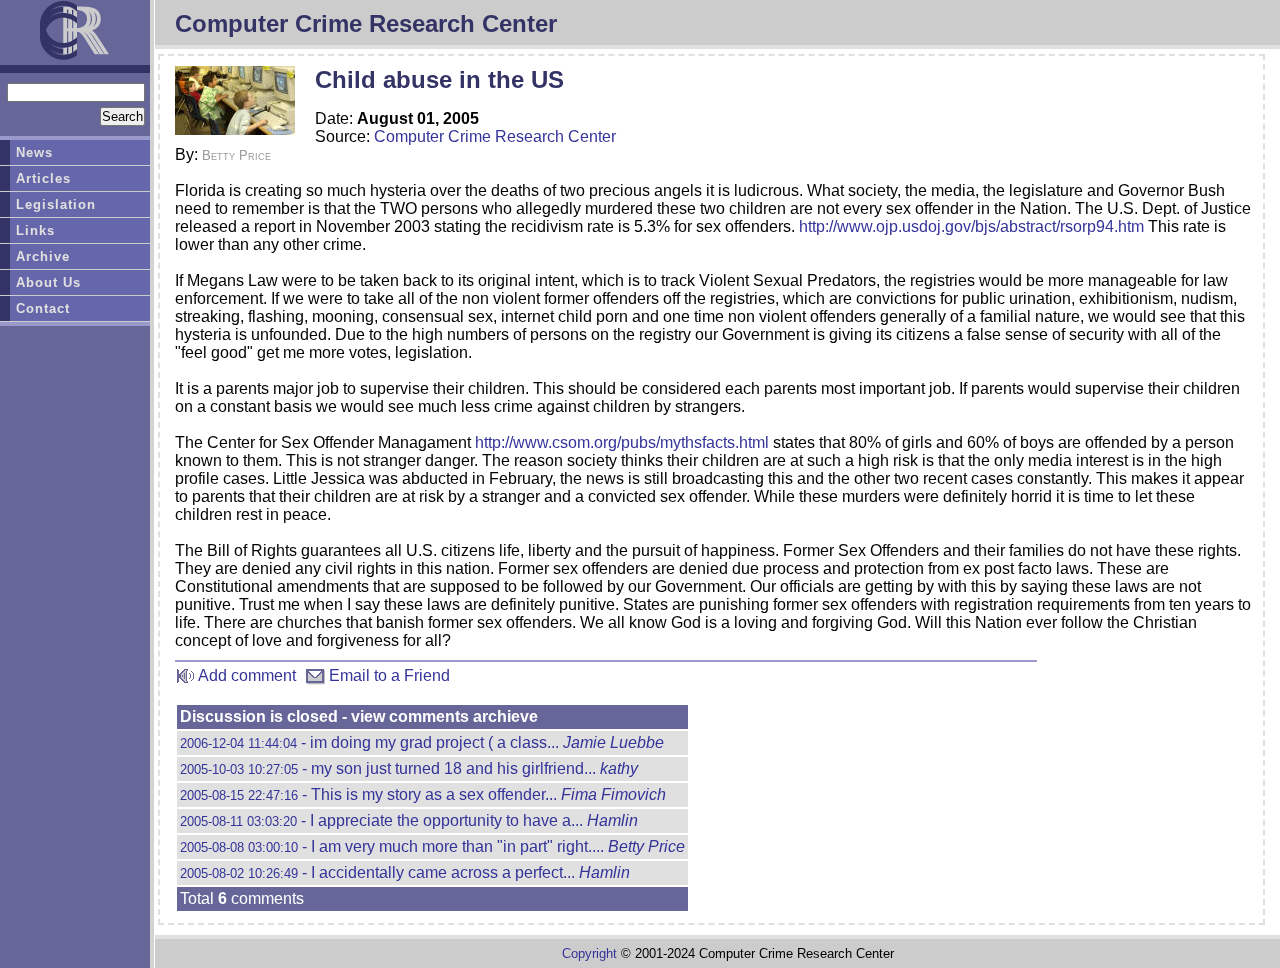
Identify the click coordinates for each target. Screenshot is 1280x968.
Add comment (245, 675)
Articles (43, 178)
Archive (43, 256)
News (34, 152)
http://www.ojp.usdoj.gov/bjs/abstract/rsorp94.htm (971, 226)
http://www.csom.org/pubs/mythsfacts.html (622, 442)
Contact (43, 308)
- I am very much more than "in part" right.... (432, 846)
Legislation (56, 204)
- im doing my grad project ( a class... (422, 742)
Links (35, 230)
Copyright (589, 953)
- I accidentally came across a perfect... (405, 872)
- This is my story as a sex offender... (423, 794)
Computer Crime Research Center (495, 136)
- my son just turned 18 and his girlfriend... (409, 768)
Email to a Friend (387, 675)
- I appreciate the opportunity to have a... (409, 820)
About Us (48, 282)
